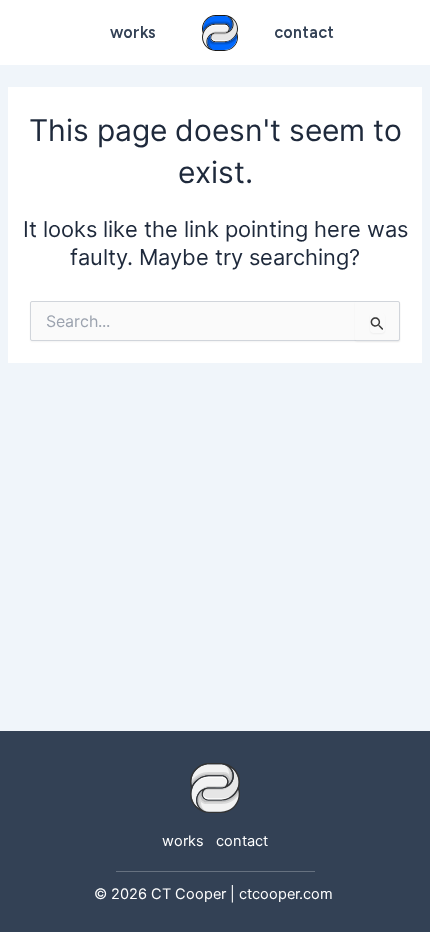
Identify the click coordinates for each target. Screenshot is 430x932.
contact (242, 841)
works (133, 32)
